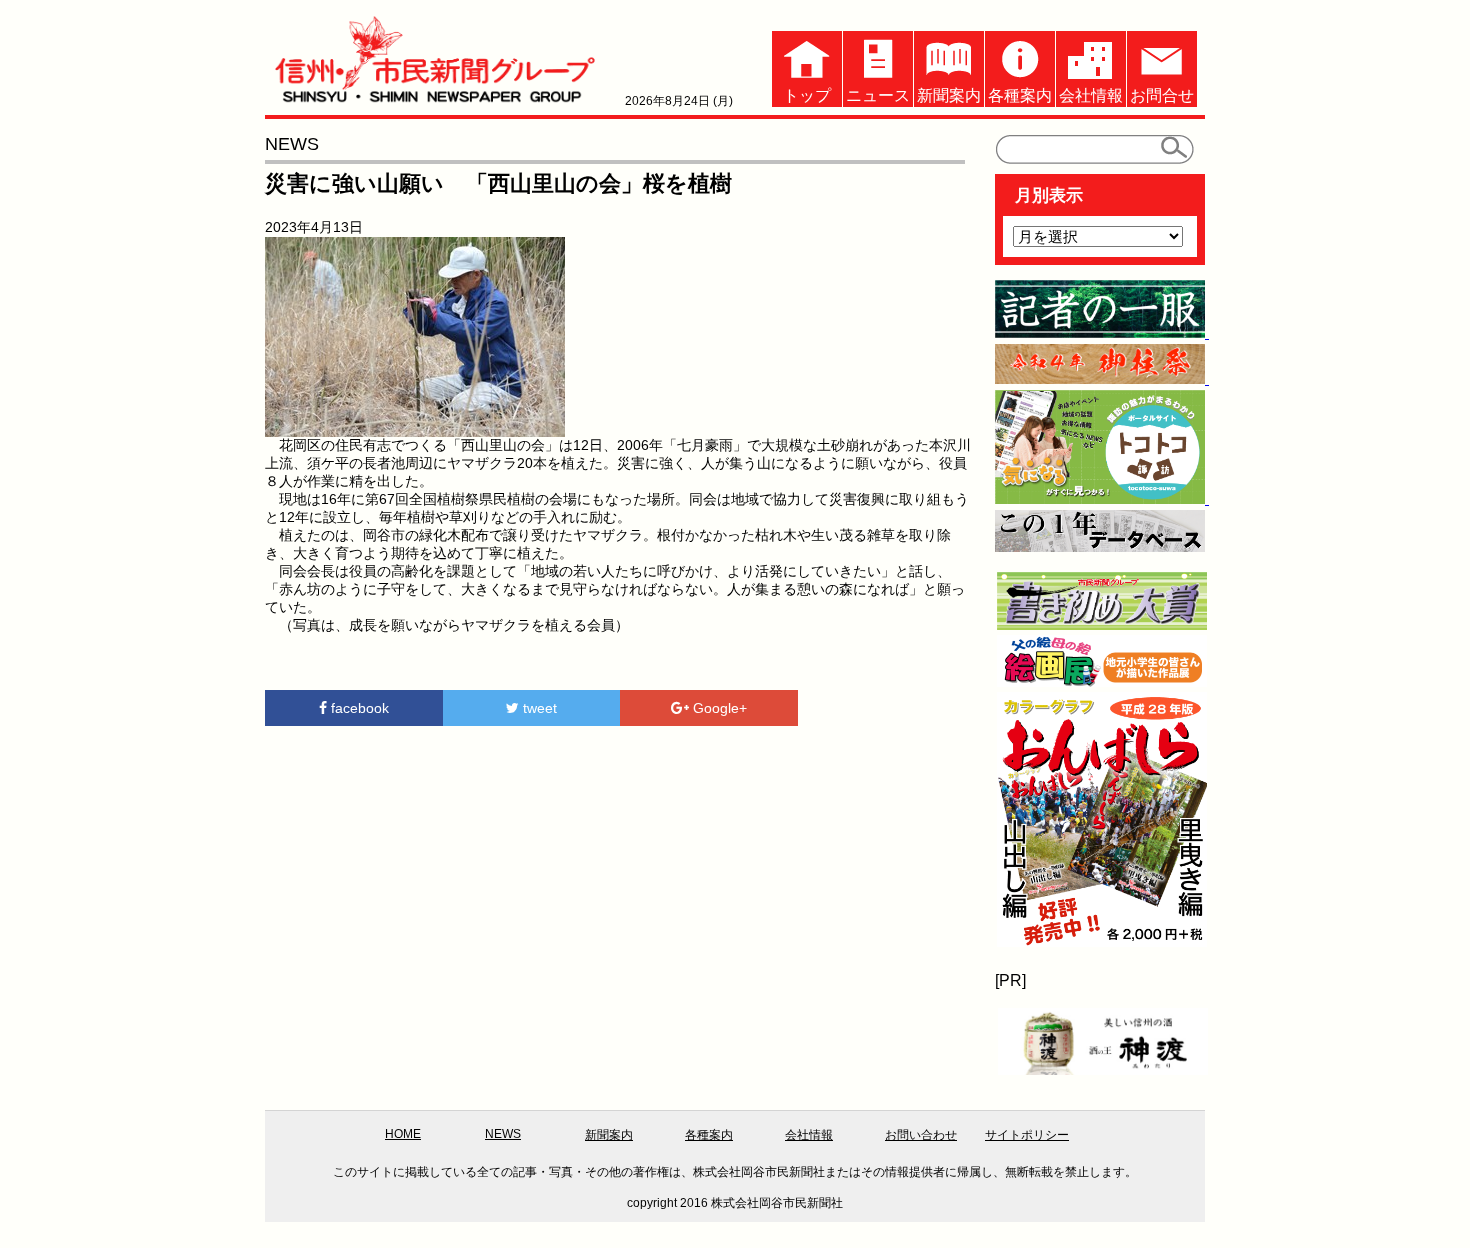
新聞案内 (949, 95)
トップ (807, 95)
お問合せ (1162, 95)
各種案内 (1020, 95)
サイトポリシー (1027, 1135)
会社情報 (1091, 95)
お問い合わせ (921, 1135)
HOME (403, 1134)
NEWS (503, 1134)
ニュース (878, 95)
